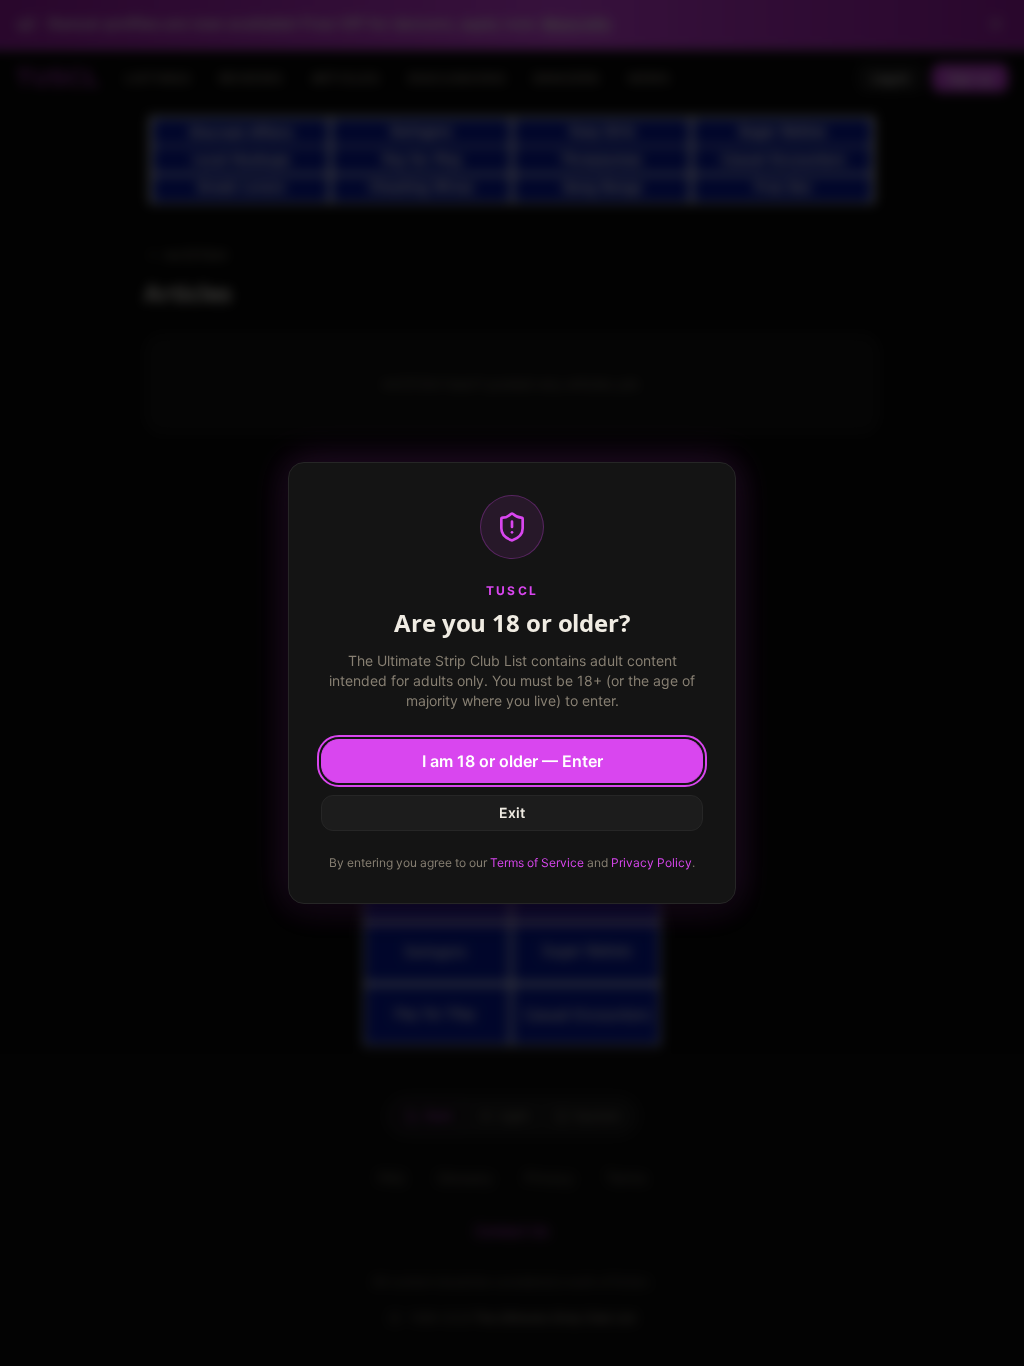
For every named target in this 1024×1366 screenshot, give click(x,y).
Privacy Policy (651, 862)
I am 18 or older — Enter (512, 761)
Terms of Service (537, 862)
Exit (512, 812)
